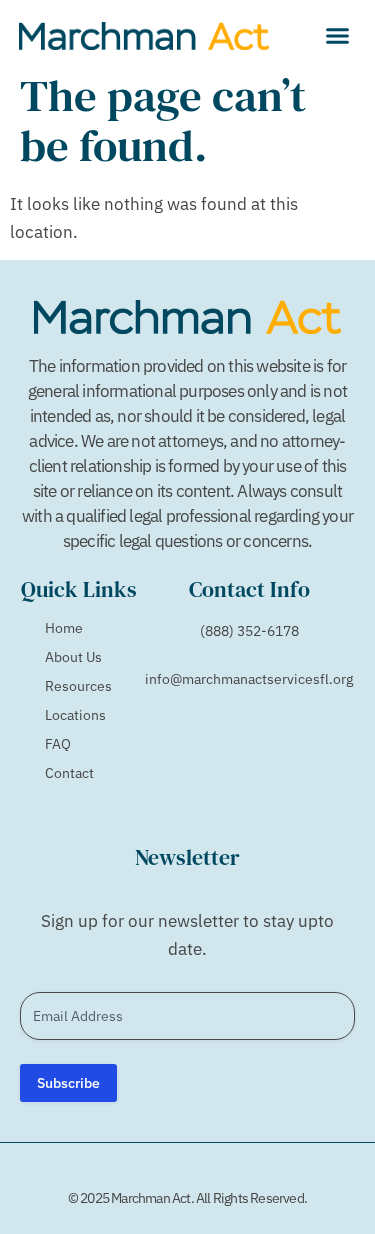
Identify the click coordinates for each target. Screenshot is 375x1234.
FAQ (58, 744)
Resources (78, 686)
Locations (75, 715)
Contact (69, 773)
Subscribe (68, 1083)
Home (64, 628)
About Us (73, 657)
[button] (338, 35)
